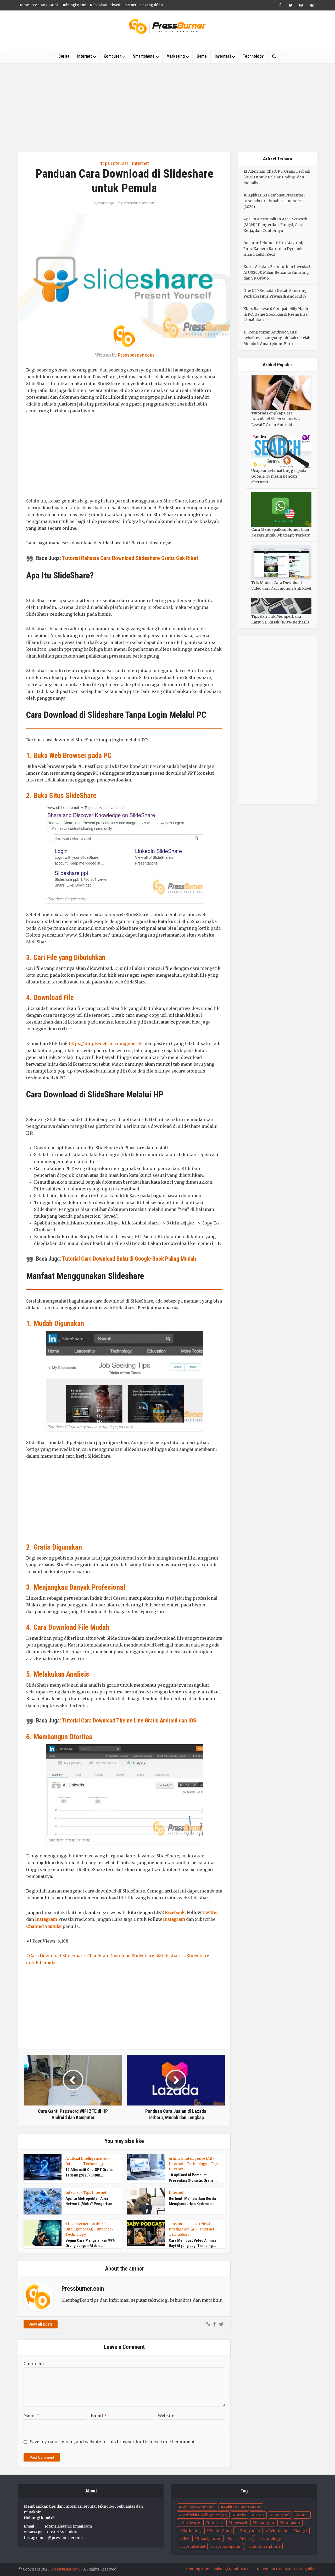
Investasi (223, 56)
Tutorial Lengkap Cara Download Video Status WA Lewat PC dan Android (276, 419)
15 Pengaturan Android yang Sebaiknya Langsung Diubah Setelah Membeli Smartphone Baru (277, 338)
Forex (259, 2515)
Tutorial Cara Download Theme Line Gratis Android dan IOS (129, 1721)
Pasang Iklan (151, 5)
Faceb (171, 1912)
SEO (185, 2539)
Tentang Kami (45, 5)
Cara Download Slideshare (57, 1956)
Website (166, 2415)
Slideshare (170, 1956)
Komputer (112, 56)
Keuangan (264, 2523)
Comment (34, 2364)
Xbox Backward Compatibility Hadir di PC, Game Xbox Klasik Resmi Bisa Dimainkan (276, 314)
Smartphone (144, 56)
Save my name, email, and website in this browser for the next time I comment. (113, 2442)
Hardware (191, 2523)
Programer (250, 2531)
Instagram (46, 1919)
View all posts (41, 2324)
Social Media (239, 2539)
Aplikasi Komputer (198, 2507)
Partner (130, 5)
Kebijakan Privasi (105, 5)
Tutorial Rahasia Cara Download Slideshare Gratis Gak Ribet (130, 558)
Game (202, 56)
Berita (64, 56)
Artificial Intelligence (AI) (87, 2159)
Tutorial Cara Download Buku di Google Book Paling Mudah (129, 1259)
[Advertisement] (167, 107)
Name (31, 2415)
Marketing (176, 56)
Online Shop (220, 2531)
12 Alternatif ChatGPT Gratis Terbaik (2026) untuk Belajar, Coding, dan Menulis (277, 177)
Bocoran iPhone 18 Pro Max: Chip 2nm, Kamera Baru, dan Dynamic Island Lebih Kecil (274, 249)
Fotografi (281, 2515)
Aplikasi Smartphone (242, 2507)
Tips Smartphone (265, 2546)
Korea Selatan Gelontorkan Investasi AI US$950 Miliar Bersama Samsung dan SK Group (277, 272)
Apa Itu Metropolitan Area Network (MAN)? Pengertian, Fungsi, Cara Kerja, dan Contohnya (275, 225)
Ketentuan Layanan (274, 2569)
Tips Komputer (227, 2546)
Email (99, 2415)
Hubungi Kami (74, 5)
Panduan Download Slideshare (122, 1956)
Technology (253, 56)
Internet (85, 56)
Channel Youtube (44, 1926)
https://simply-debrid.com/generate (106, 1043)
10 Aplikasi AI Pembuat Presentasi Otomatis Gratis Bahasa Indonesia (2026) (274, 201)
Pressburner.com (139, 203)
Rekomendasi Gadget (288, 2531)
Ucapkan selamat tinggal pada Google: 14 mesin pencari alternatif (279, 476)
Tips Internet (114, 163)
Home (24, 5)
